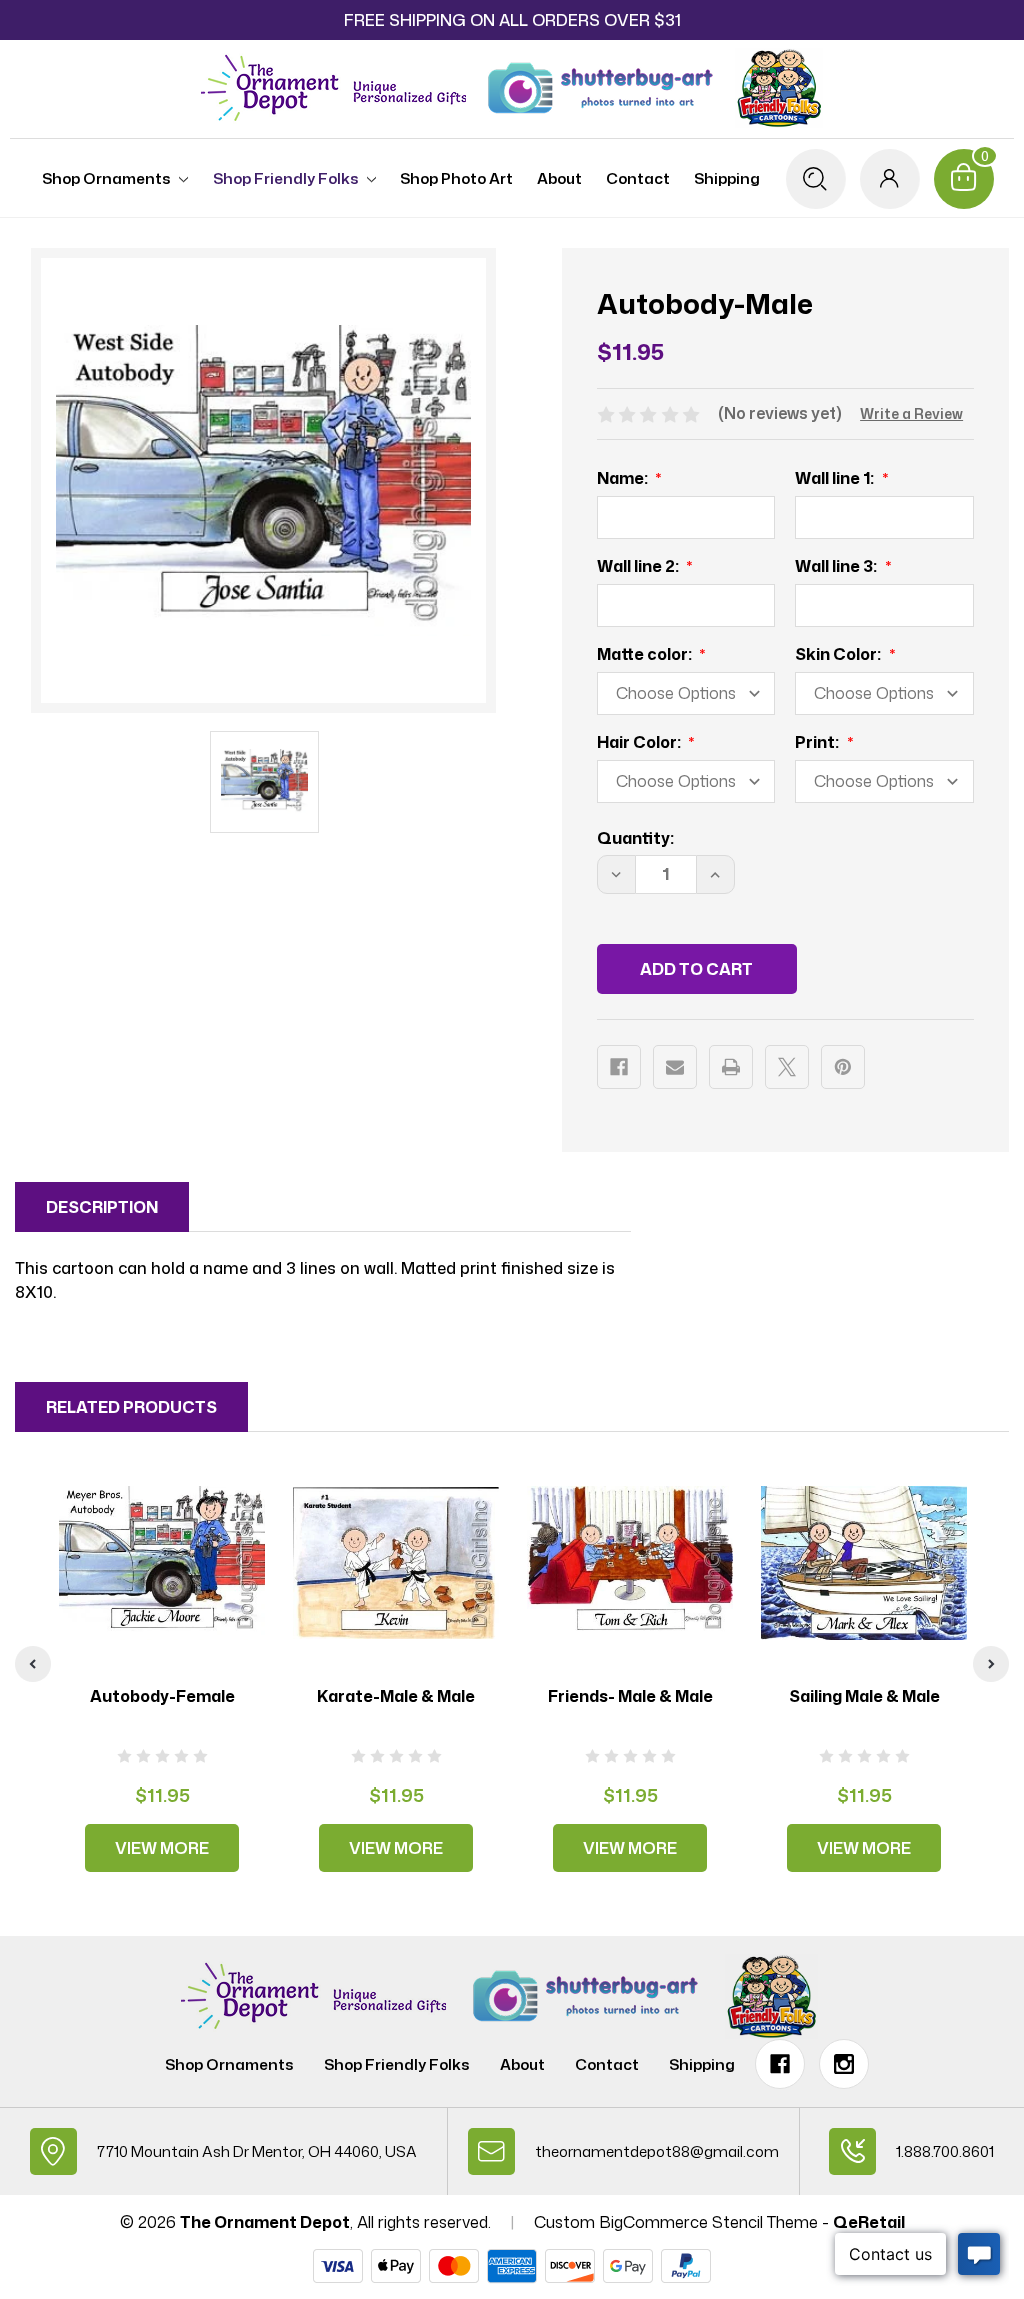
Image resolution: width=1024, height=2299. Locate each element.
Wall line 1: (836, 478)
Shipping (727, 178)
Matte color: (646, 654)
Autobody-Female (162, 1696)
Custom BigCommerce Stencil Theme (676, 2222)
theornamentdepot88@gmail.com (657, 2151)
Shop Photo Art (456, 178)
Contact (638, 178)
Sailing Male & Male (864, 1696)
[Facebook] (619, 1067)
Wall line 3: (837, 566)
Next (991, 1664)
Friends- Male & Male (630, 1696)
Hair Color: (640, 742)
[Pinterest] (843, 1067)
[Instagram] (844, 2064)
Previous (33, 1664)
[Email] (675, 1067)
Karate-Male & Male (396, 1696)
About (559, 178)
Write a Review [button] (911, 413)
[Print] (731, 1067)
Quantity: (635, 838)
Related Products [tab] (131, 1407)
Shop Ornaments (106, 178)
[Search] (816, 179)
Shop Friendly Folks (286, 178)
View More (162, 1848)
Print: (818, 742)
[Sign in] (890, 179)
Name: (624, 478)
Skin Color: (839, 654)
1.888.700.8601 (945, 2151)
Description (102, 1207)
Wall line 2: (639, 566)
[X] (787, 1067)
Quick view (162, 1562)
